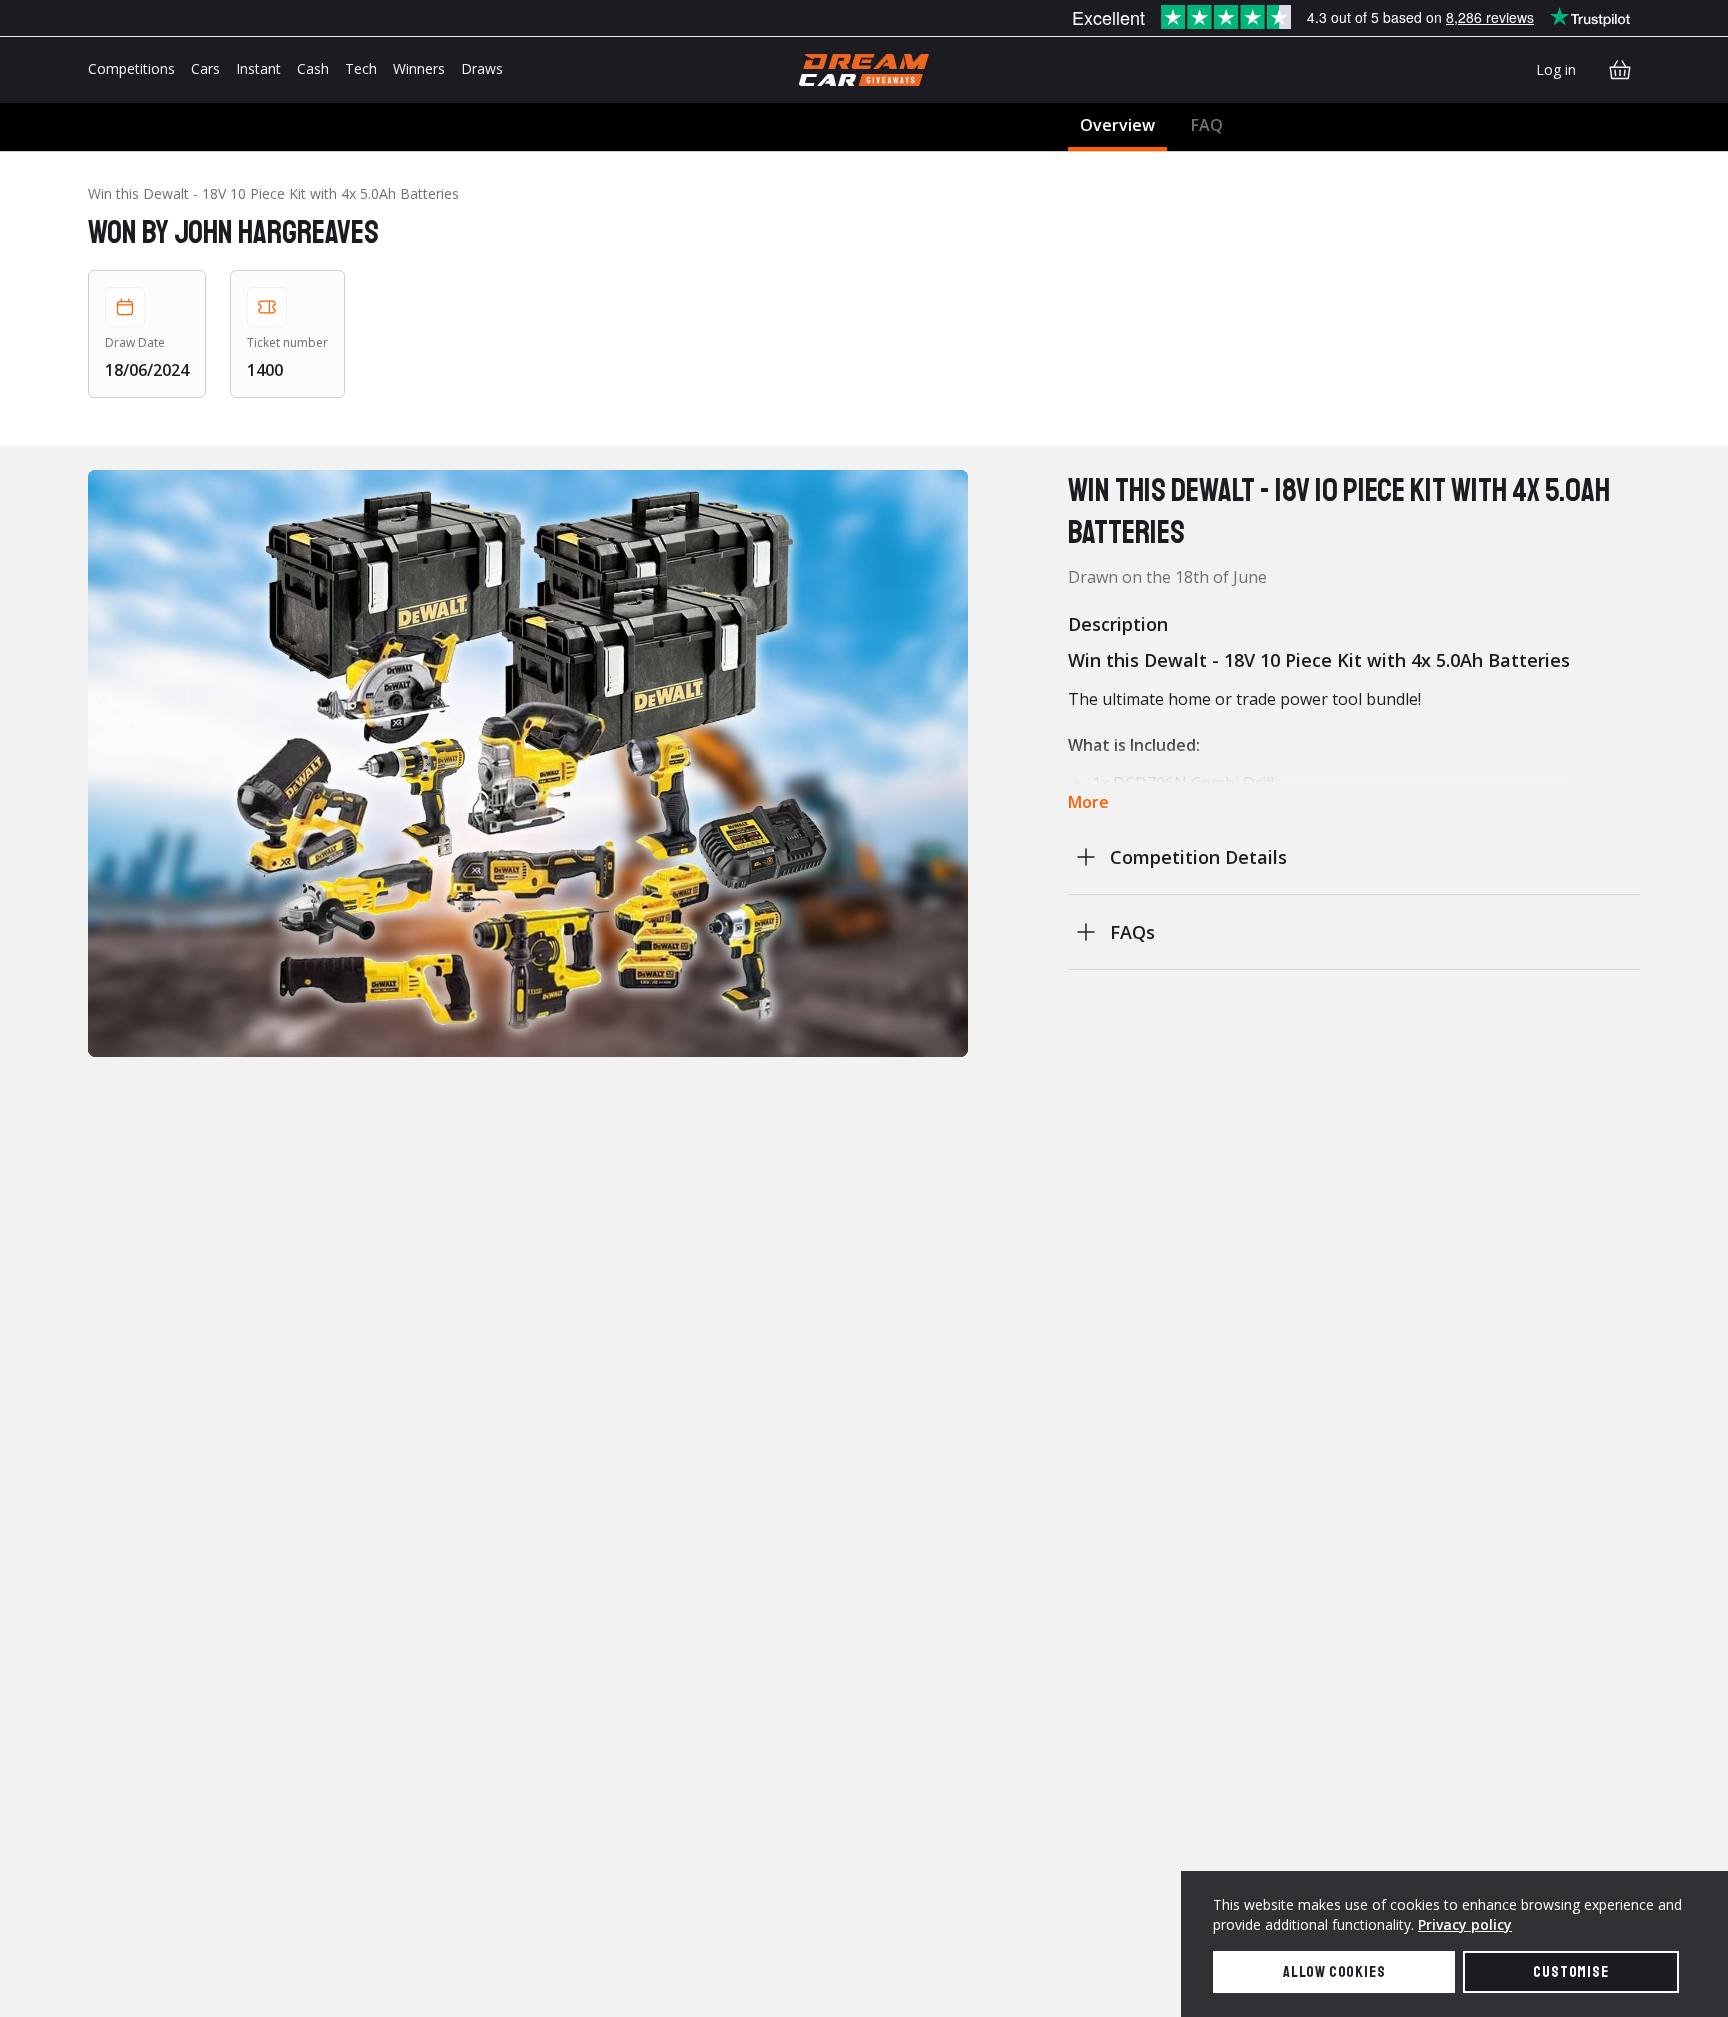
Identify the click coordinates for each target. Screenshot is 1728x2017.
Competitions (131, 68)
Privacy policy (1465, 1924)
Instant (258, 68)
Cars (205, 68)
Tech (361, 68)
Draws (482, 68)
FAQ (1207, 125)
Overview (1117, 125)
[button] (528, 763)
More (1088, 802)
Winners (419, 68)
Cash (313, 68)
